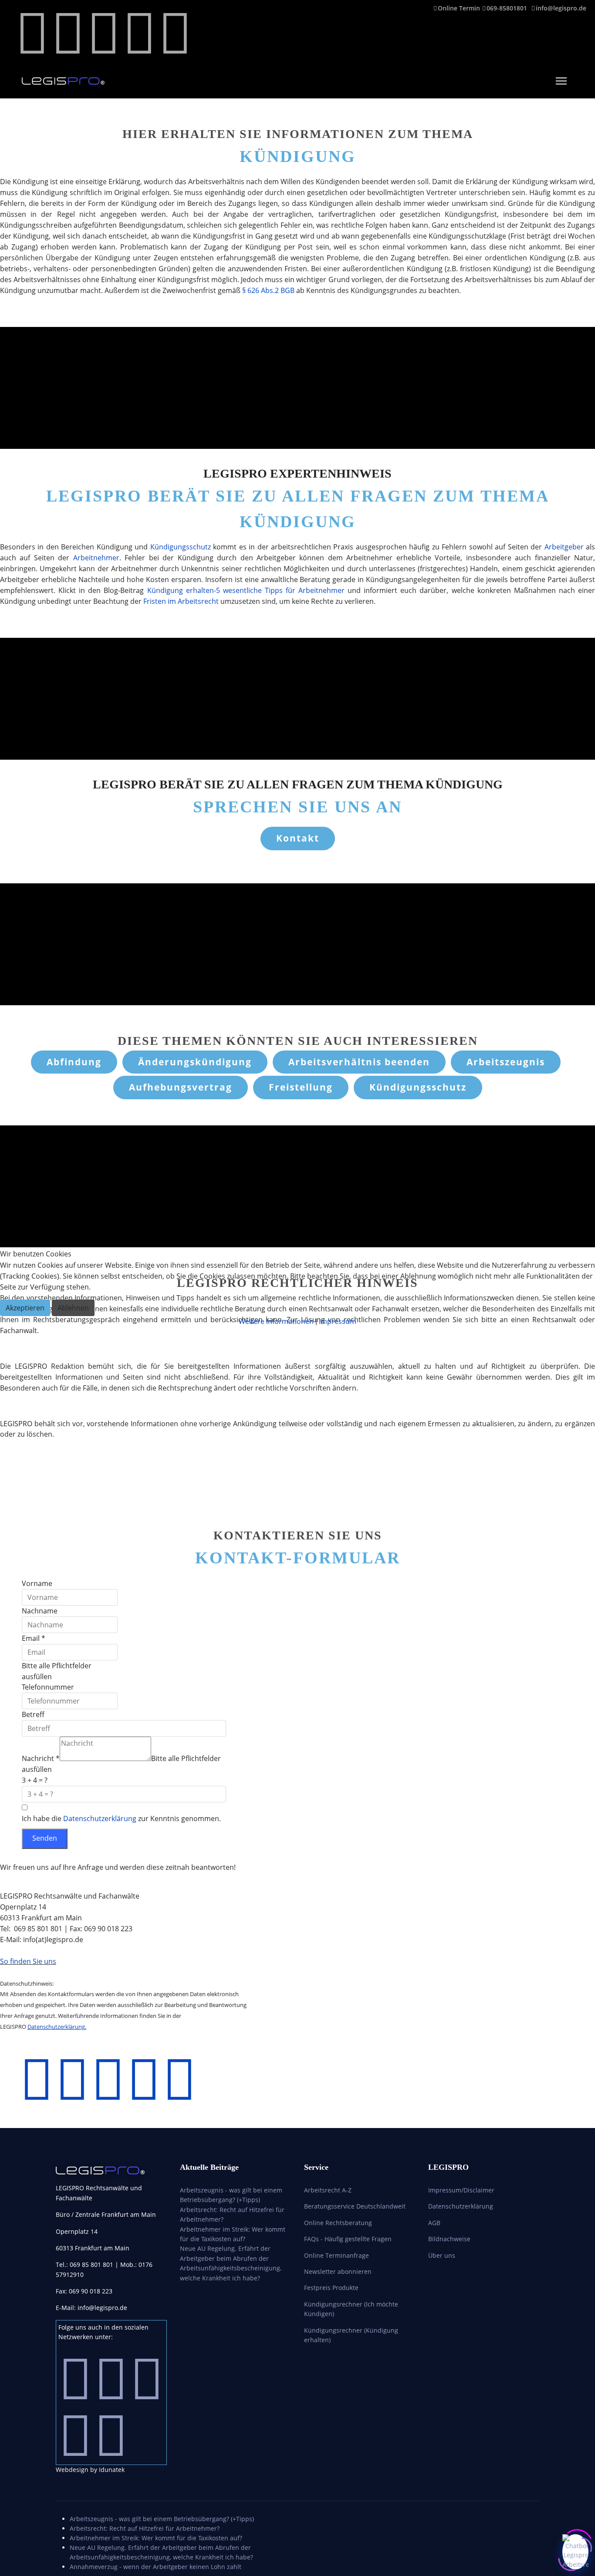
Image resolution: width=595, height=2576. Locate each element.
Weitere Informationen (276, 1321)
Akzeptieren (25, 1308)
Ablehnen (73, 1308)
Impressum (338, 1321)
